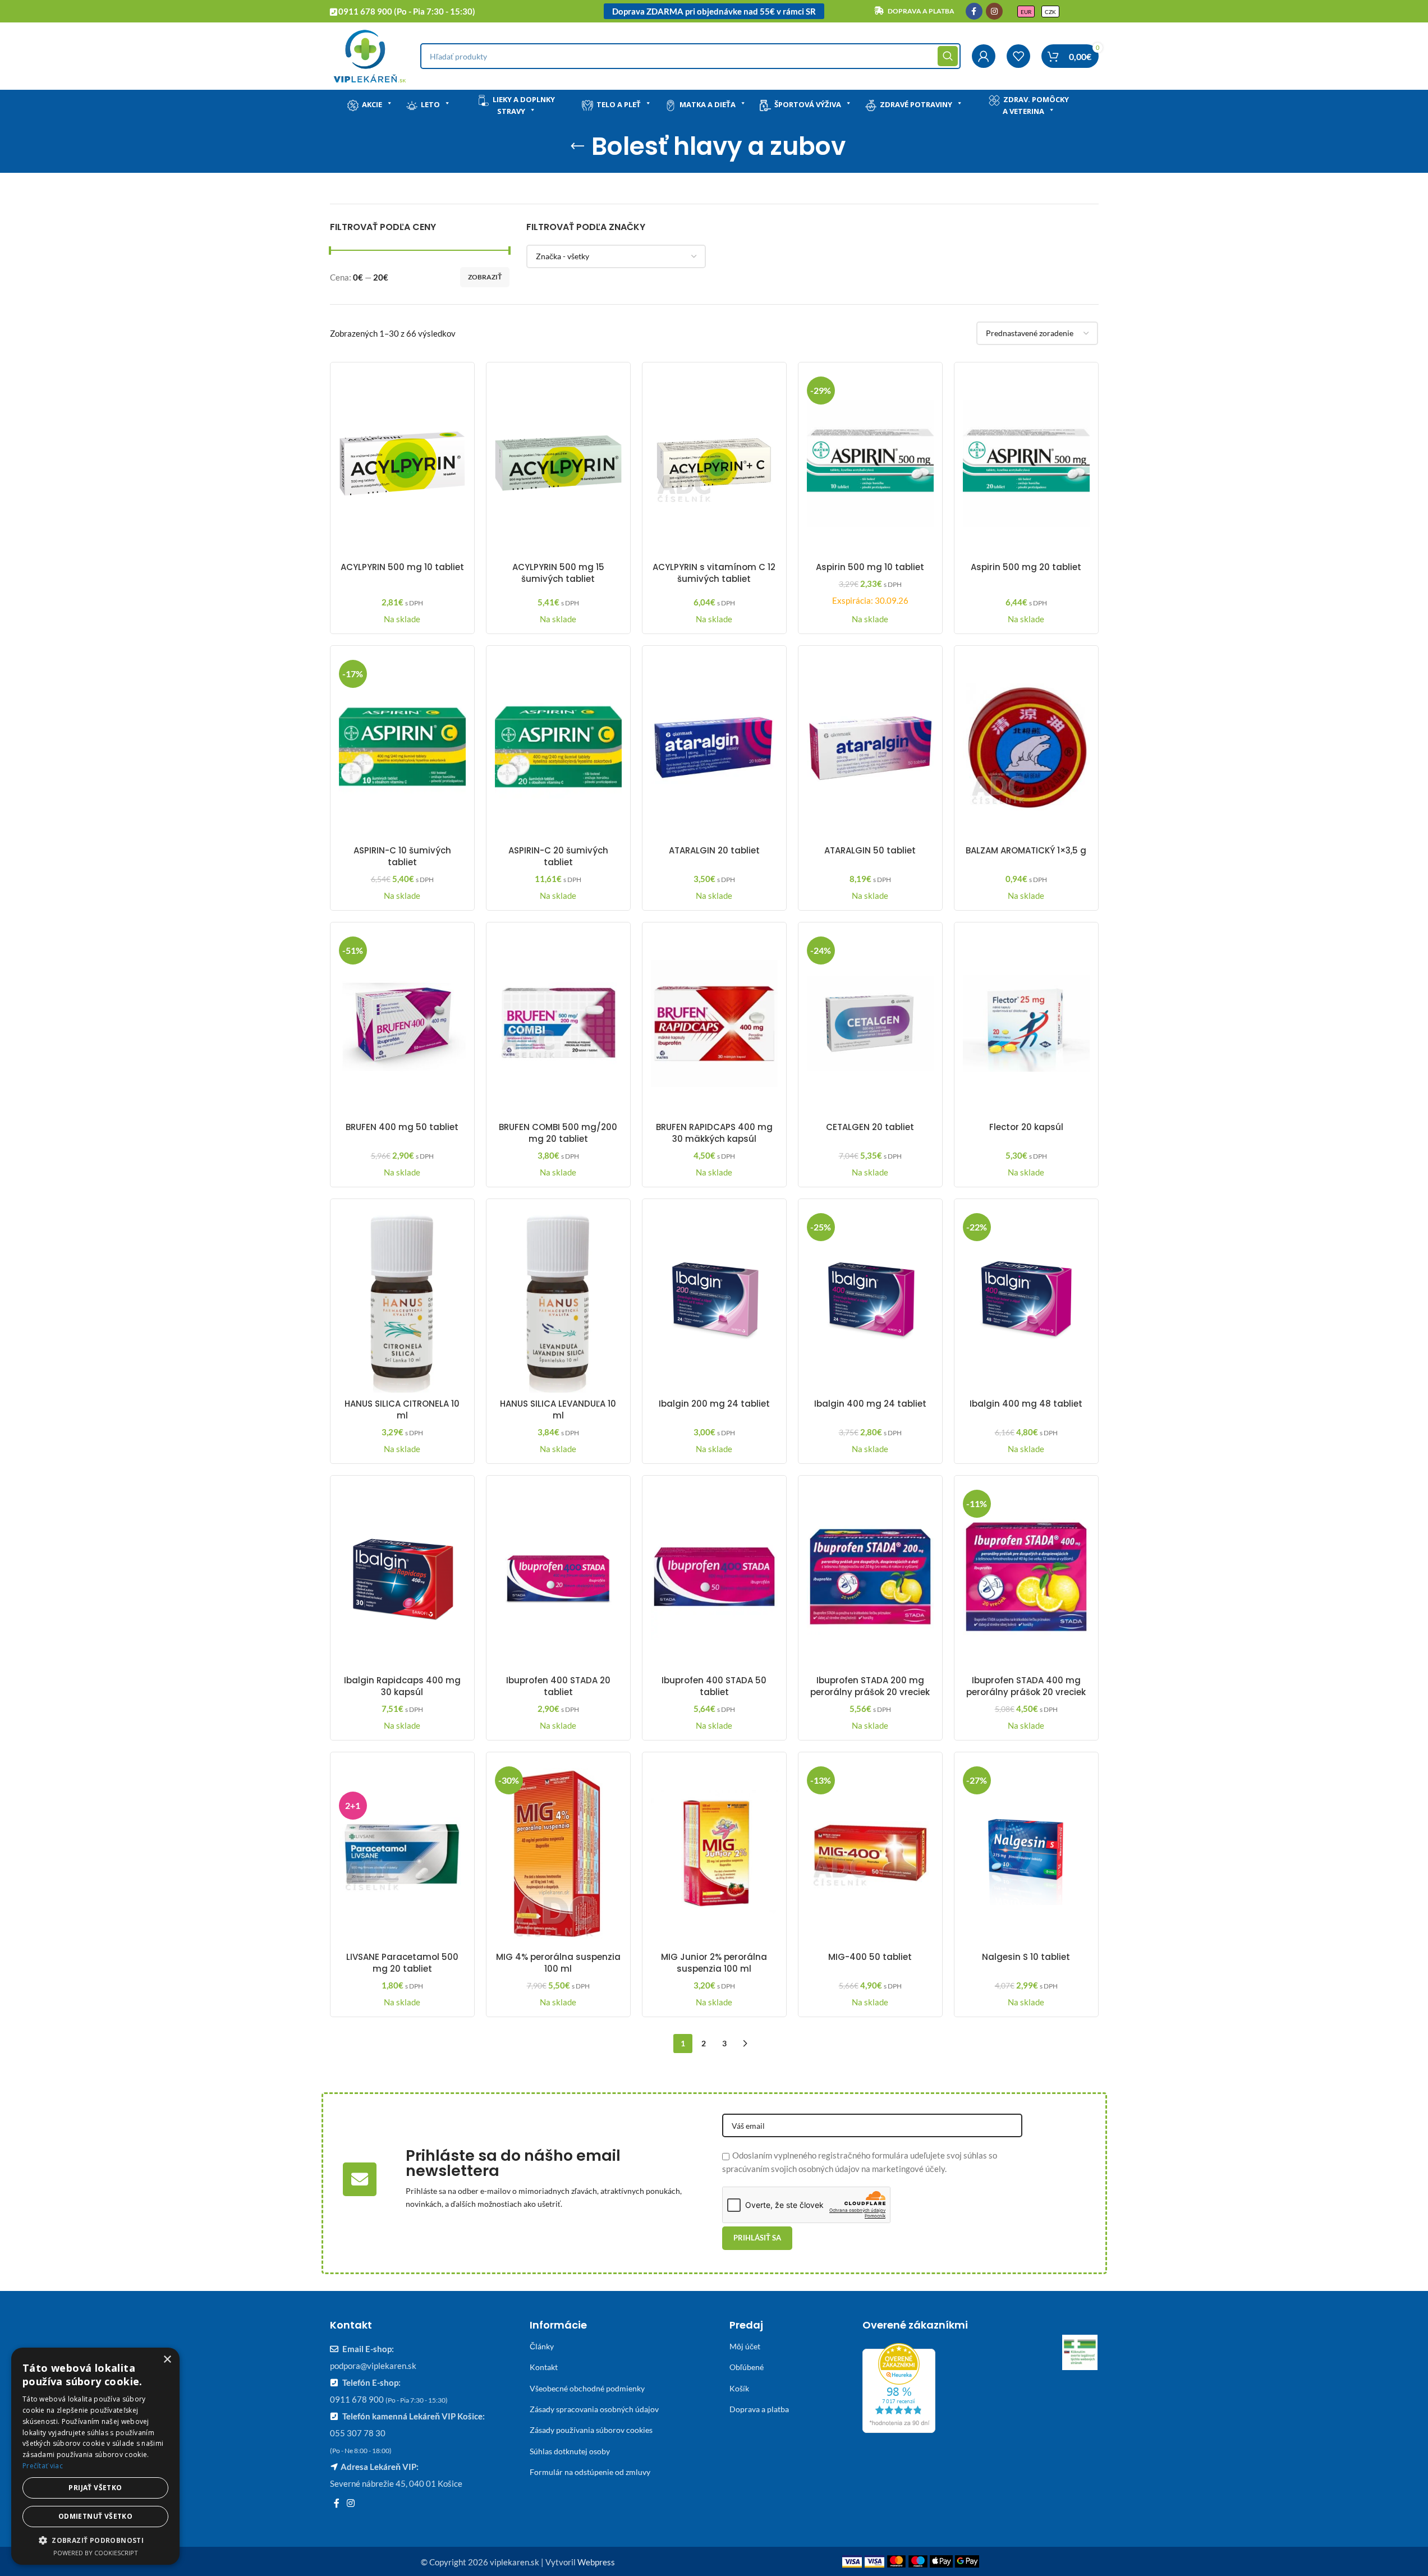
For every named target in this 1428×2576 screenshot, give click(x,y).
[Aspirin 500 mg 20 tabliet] (1026, 463)
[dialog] (95, 2456)
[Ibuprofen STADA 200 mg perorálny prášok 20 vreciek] (870, 1577)
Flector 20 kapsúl (1026, 1127)
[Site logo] (369, 55)
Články (542, 2346)
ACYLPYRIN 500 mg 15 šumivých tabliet (558, 573)
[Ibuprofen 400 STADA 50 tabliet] (714, 1577)
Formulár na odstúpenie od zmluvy (590, 2472)
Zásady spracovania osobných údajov (594, 2409)
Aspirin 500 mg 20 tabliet (1026, 567)
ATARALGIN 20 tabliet (714, 850)
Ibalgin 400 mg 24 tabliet (870, 1404)
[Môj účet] (984, 56)
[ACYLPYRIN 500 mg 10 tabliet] (402, 463)
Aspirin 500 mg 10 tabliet (870, 567)
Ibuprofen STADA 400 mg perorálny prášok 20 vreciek (1026, 1686)
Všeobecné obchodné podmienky (587, 2388)
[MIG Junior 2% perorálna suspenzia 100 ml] (714, 1853)
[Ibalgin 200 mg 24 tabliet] (714, 1300)
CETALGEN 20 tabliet (870, 1127)
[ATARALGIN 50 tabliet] (870, 747)
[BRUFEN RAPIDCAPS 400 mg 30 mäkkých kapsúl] (714, 1023)
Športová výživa (808, 104)
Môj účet (745, 2346)
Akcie (372, 104)
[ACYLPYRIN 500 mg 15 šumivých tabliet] (558, 463)
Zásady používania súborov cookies (591, 2430)
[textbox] (616, 256)
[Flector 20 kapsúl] (1026, 1023)
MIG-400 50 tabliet (870, 1957)
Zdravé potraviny (916, 104)
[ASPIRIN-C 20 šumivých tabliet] (558, 747)
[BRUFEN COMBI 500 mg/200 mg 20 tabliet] (558, 1023)
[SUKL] (1080, 2353)
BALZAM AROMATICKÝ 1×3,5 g (1026, 850)
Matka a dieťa (708, 104)
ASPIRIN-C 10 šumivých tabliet (402, 856)
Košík (739, 2388)
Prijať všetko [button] (95, 2488)
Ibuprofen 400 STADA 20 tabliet (558, 1686)
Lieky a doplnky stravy (524, 105)
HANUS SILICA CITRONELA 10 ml (402, 1409)
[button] (95, 2540)
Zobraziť (485, 277)
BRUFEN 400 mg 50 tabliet (402, 1127)
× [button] (167, 2360)
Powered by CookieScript (96, 2553)
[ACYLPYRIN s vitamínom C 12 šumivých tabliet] (714, 463)
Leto (430, 104)
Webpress (596, 2562)
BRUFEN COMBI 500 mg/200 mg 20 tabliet (558, 1133)
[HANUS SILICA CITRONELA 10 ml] (402, 1300)
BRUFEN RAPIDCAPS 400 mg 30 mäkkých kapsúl (714, 1133)
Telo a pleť (619, 104)
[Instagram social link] (994, 11)
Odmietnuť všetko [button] (95, 2516)
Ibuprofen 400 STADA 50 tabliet (714, 1686)
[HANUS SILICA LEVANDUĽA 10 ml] (558, 1300)
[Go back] (577, 146)
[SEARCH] (948, 56)
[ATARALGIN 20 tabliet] (714, 747)
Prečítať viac (43, 2466)
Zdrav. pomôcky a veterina (1036, 105)
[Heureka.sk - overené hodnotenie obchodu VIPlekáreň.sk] (899, 2387)
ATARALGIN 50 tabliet (870, 850)
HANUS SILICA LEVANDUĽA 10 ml (558, 1409)
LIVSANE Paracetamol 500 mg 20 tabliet (402, 1963)
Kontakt (544, 2367)
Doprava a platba (759, 2409)
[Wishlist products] (1018, 56)
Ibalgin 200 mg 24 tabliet (714, 1404)
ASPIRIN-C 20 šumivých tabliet (558, 856)
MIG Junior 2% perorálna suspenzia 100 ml (714, 1963)
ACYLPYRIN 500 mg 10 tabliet (402, 567)
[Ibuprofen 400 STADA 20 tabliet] (558, 1577)
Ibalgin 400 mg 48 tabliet (1026, 1404)
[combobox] (616, 256)
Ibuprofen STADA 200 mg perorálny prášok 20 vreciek (870, 1686)
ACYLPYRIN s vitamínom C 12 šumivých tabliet (714, 573)
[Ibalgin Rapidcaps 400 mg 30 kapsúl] (402, 1577)
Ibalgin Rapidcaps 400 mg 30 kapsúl (402, 1686)
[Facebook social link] (974, 11)
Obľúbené (747, 2367)
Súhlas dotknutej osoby (570, 2451)
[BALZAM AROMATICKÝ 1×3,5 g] (1026, 747)
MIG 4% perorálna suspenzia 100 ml (558, 1963)
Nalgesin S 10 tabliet (1026, 1957)
